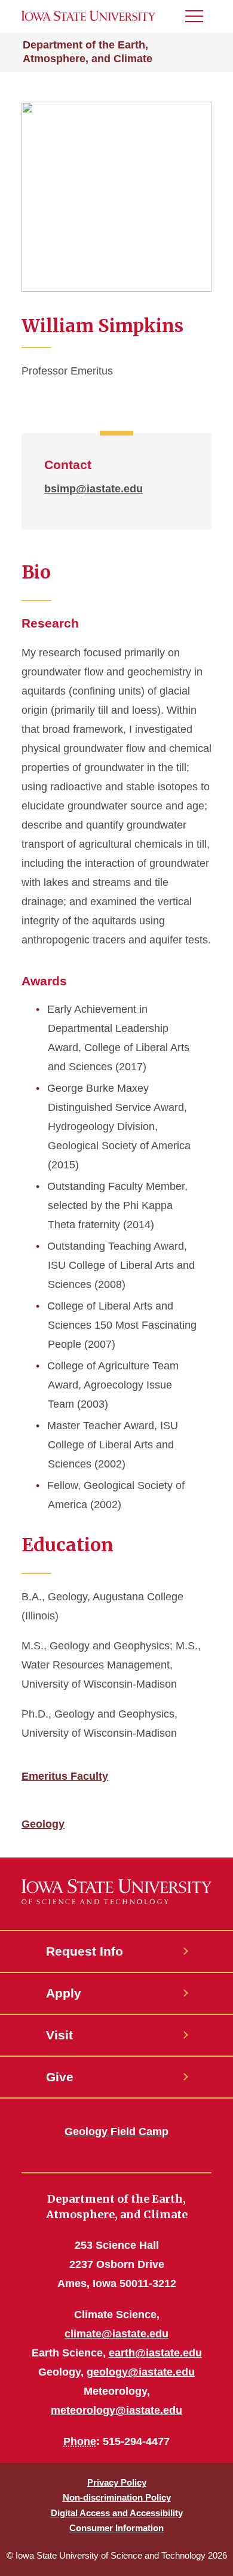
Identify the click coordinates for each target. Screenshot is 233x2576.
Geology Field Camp (116, 2132)
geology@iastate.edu (141, 2372)
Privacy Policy (117, 2482)
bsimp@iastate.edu (93, 489)
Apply (64, 1993)
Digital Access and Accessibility (117, 2513)
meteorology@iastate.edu (116, 2410)
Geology (43, 1824)
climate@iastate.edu (116, 2334)
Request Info (85, 1951)
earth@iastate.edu (155, 2353)
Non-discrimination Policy (117, 2497)
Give (60, 2077)
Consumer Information (116, 2528)
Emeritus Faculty (65, 1776)
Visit (59, 2035)
